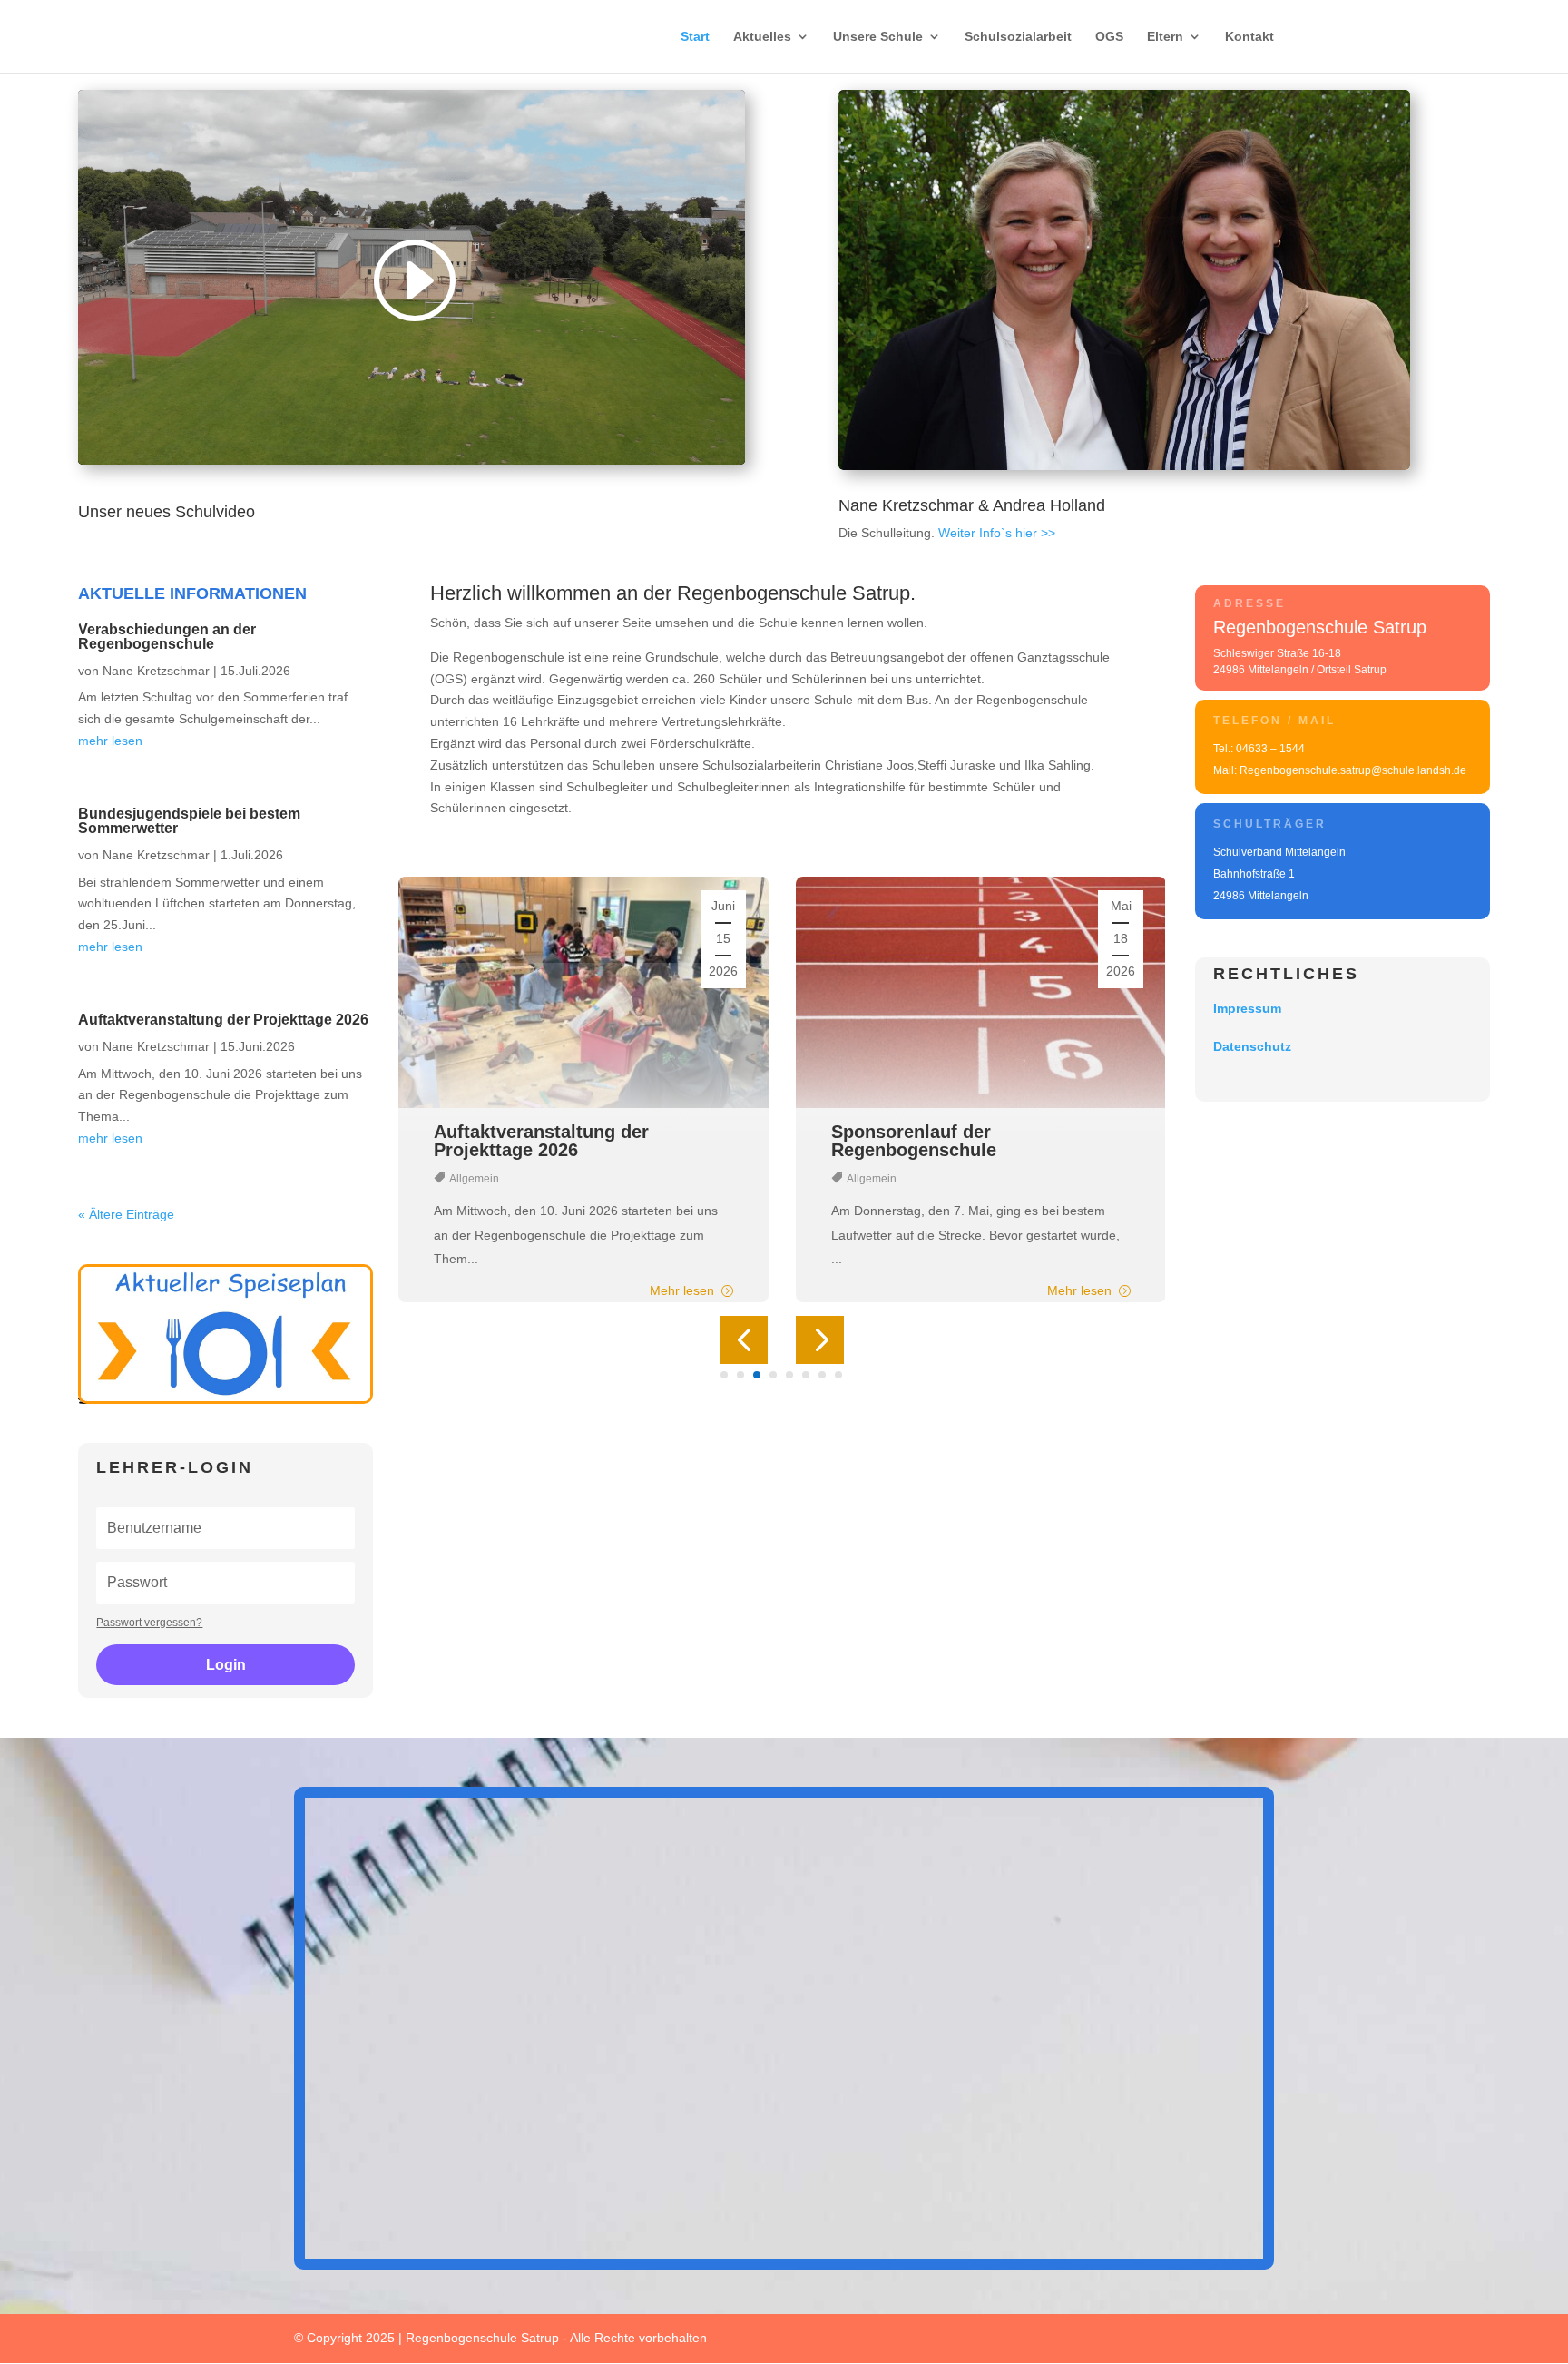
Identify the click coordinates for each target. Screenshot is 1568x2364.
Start (695, 37)
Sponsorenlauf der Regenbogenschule (527, 1141)
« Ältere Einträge (126, 1214)
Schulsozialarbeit (1018, 37)
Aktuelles (762, 37)
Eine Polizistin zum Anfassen (968, 1132)
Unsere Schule (878, 37)
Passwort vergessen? (149, 1623)
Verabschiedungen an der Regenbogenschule (167, 637)
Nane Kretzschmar (156, 671)
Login (226, 1665)
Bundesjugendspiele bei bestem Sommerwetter (189, 821)
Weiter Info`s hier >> (997, 533)
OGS (1109, 37)
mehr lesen (110, 741)
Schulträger (1270, 824)
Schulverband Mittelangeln (1279, 852)
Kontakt (1249, 37)
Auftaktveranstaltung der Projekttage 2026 (223, 1020)
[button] (744, 1340)
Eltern (1165, 37)
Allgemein (485, 1179)
